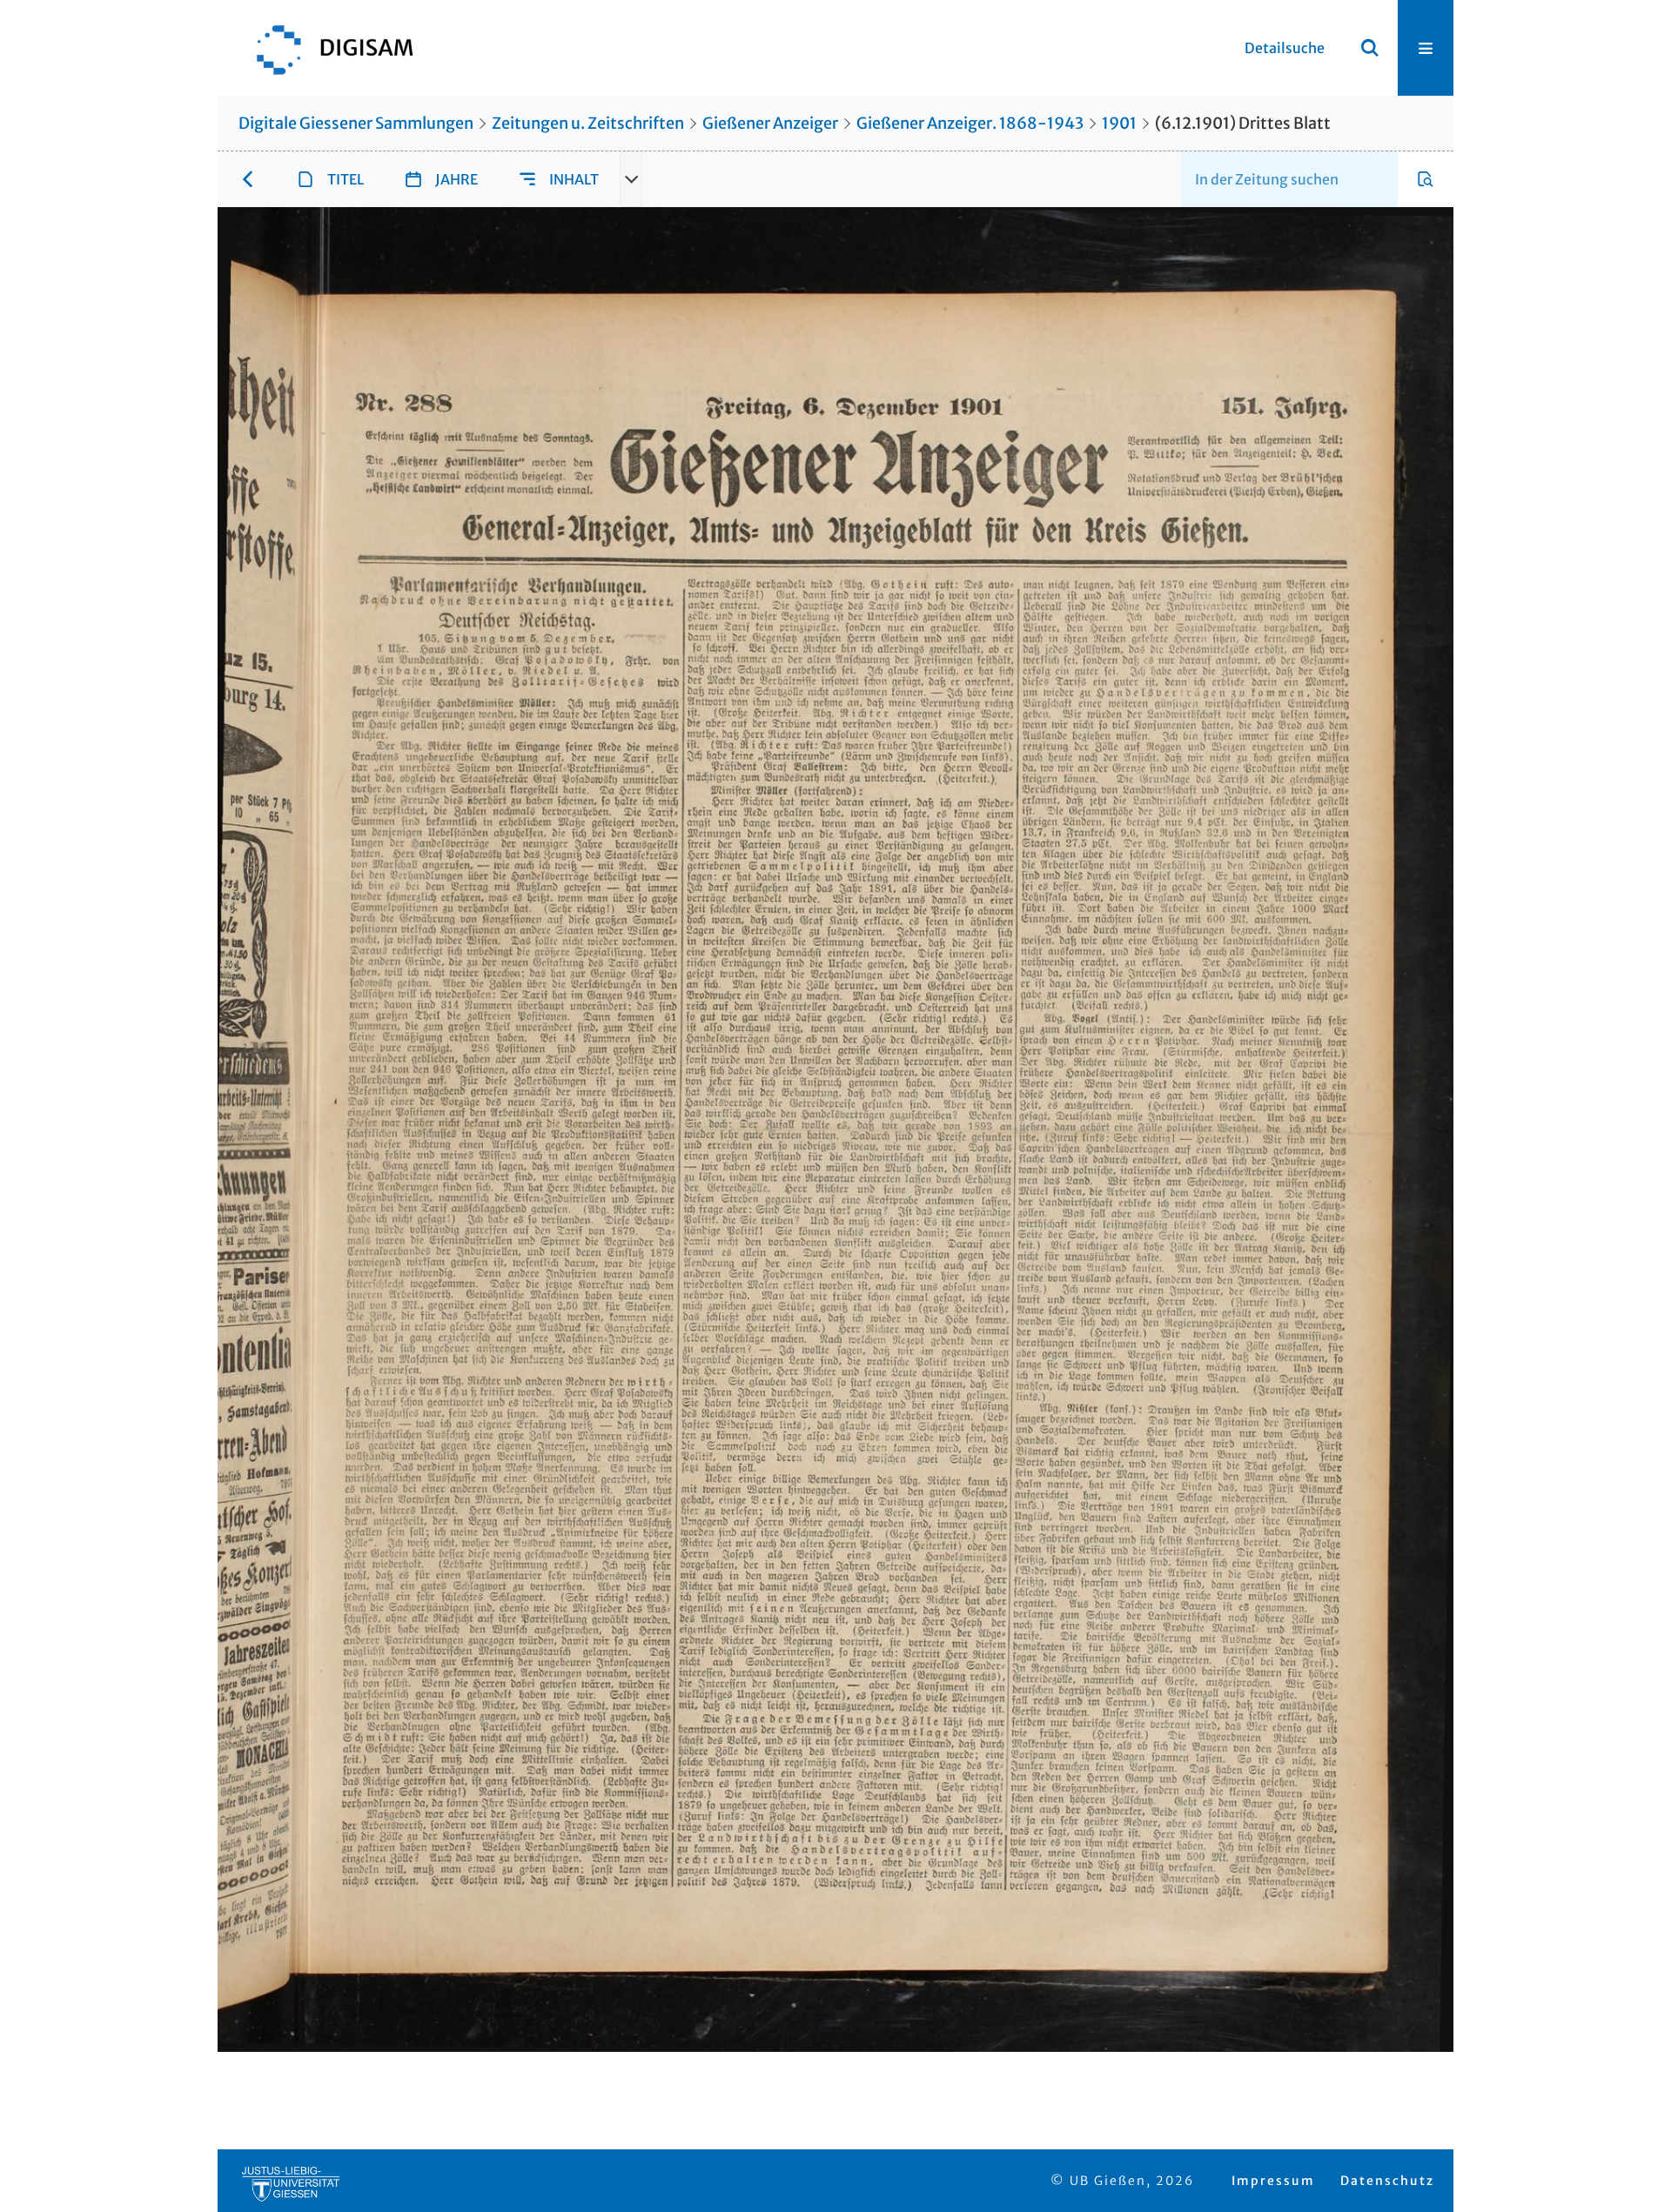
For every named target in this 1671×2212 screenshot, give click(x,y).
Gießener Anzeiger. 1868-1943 (970, 123)
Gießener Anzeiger (770, 123)
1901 (1119, 123)
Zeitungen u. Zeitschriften (588, 123)
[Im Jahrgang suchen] (1426, 179)
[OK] (1370, 48)
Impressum (1273, 2181)
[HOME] (326, 48)
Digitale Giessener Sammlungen (356, 123)
